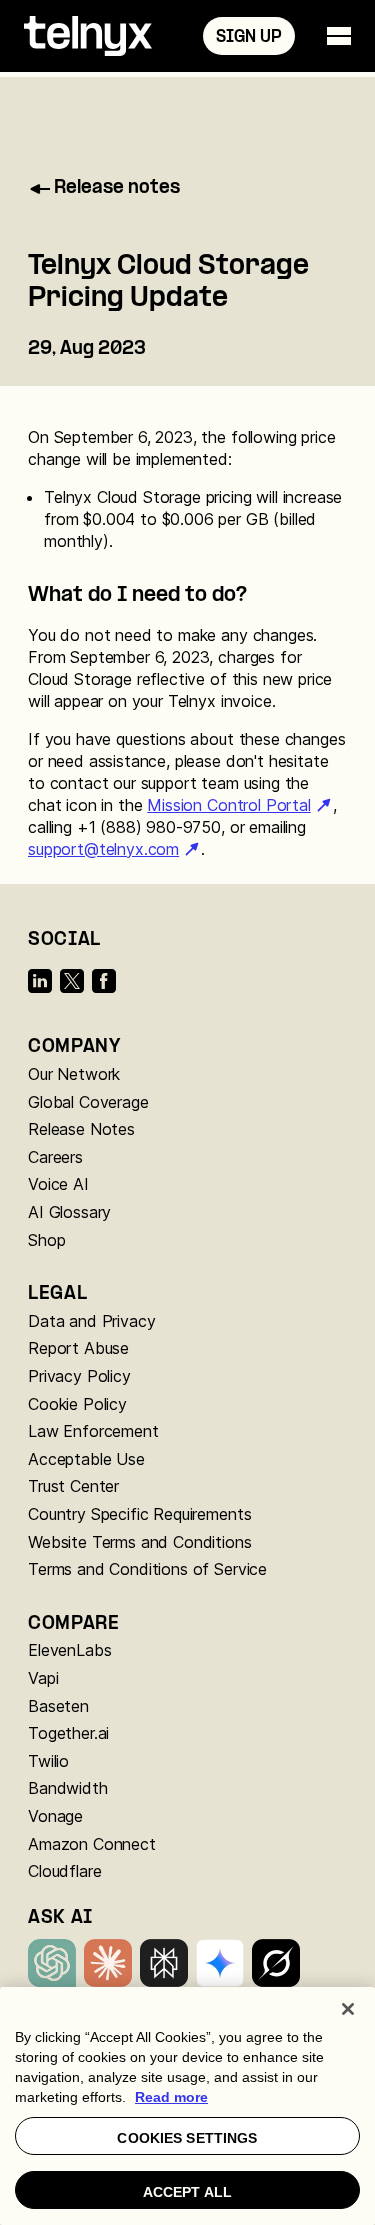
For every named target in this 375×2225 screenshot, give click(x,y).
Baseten (58, 1706)
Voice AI (58, 1184)
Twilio (48, 1761)
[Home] (88, 36)
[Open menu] (339, 36)
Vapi (43, 1678)
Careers (55, 1157)
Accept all (187, 2192)
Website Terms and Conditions (140, 1542)
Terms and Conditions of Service (147, 1569)
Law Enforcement (93, 1431)
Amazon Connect (92, 1844)
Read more (171, 2097)
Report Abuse (78, 1348)
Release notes (117, 188)
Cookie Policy (77, 1404)
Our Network (74, 1074)
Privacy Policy (79, 1376)
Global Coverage (88, 1102)
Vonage (55, 1816)
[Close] (348, 2009)
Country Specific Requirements (139, 1514)
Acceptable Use (86, 1459)
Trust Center (73, 1486)
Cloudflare (64, 1871)
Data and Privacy (91, 1321)
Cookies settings (187, 2138)
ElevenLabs (69, 1650)
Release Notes (81, 1129)
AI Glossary (69, 1212)
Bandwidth (68, 1788)
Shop (46, 1240)
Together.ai (68, 1733)
